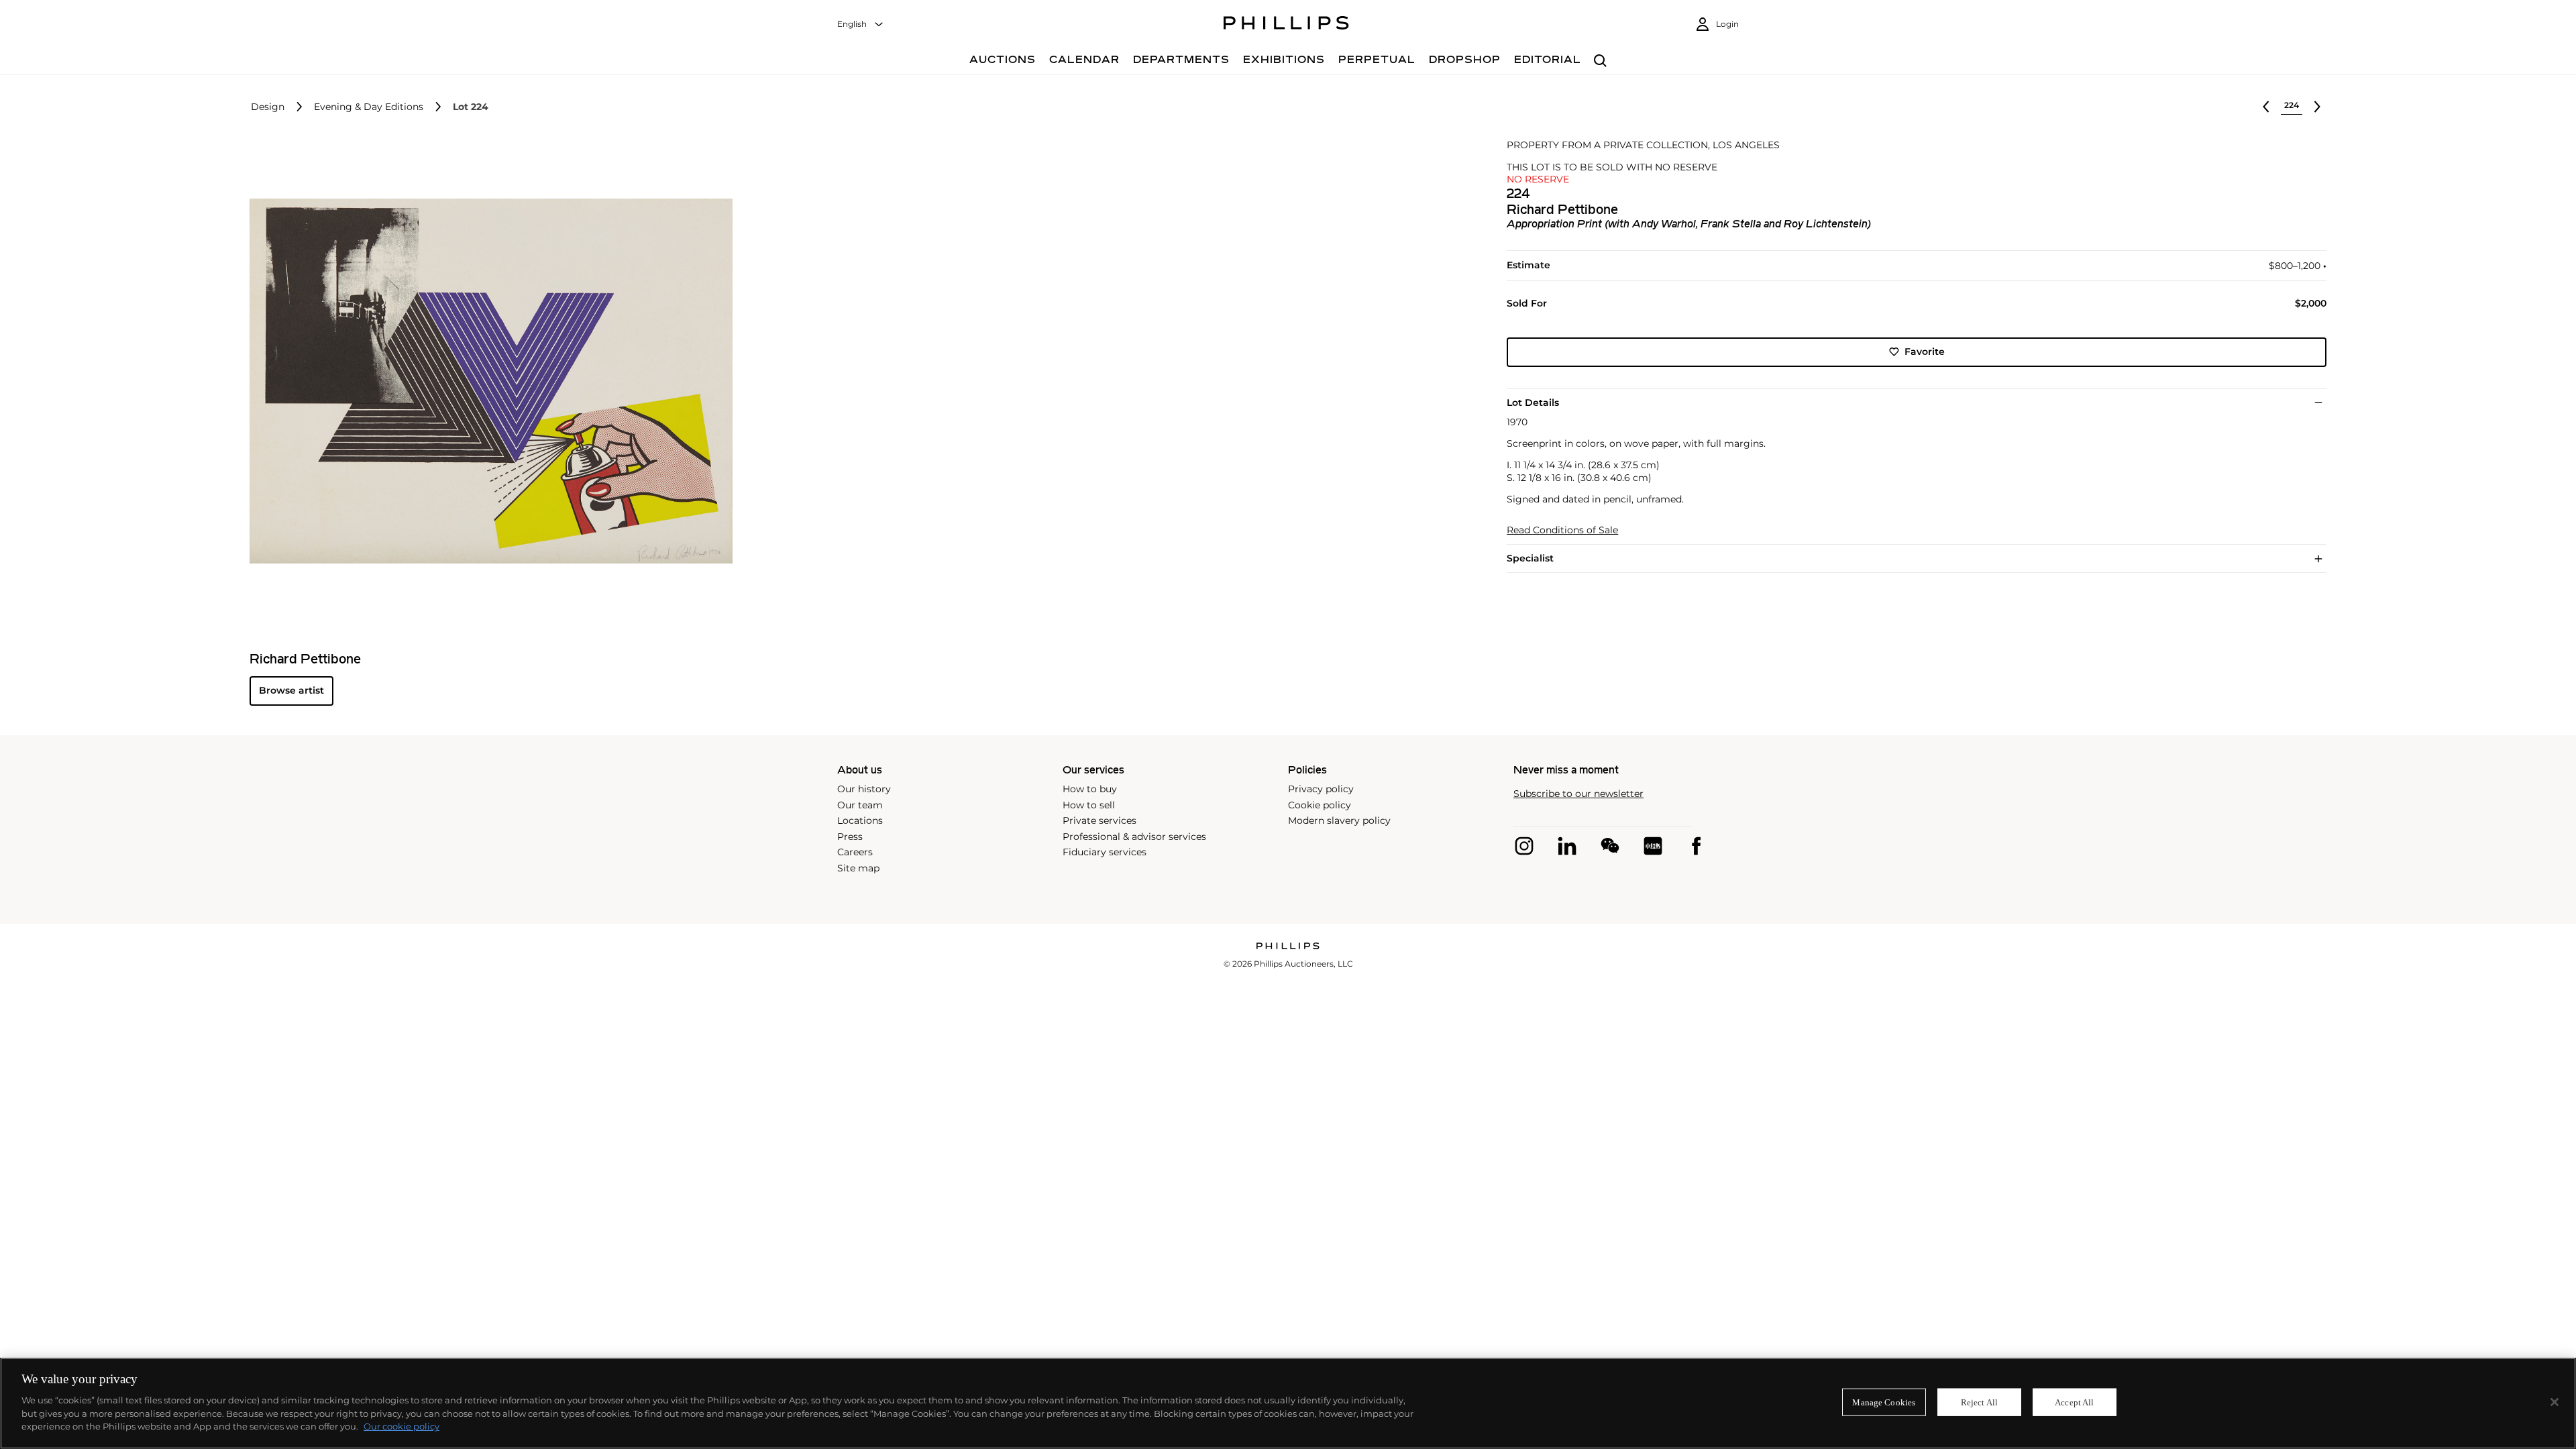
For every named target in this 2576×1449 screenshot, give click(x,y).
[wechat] (1610, 846)
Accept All (2074, 1402)
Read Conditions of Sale (1562, 530)
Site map (858, 868)
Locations (860, 820)
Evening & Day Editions (369, 107)
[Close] (2555, 1402)
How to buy (1090, 789)
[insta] (1524, 846)
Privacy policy (1321, 789)
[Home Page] (1286, 25)
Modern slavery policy (1339, 820)
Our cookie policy (401, 1426)
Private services (1099, 820)
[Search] (1600, 61)
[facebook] (1696, 846)
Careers (855, 852)
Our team (860, 805)
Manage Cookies (1884, 1402)
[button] (487, 381)
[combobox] (861, 24)
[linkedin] (1567, 846)
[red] (1653, 846)
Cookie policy (1320, 805)
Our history (864, 789)
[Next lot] (2317, 107)
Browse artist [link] (291, 690)
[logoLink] (1288, 947)
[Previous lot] (2266, 107)
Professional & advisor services (1134, 837)
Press (850, 837)
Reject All (1979, 1402)
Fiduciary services (1105, 852)
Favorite (1925, 352)
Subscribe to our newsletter (1578, 794)
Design (268, 107)
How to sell (1089, 805)
